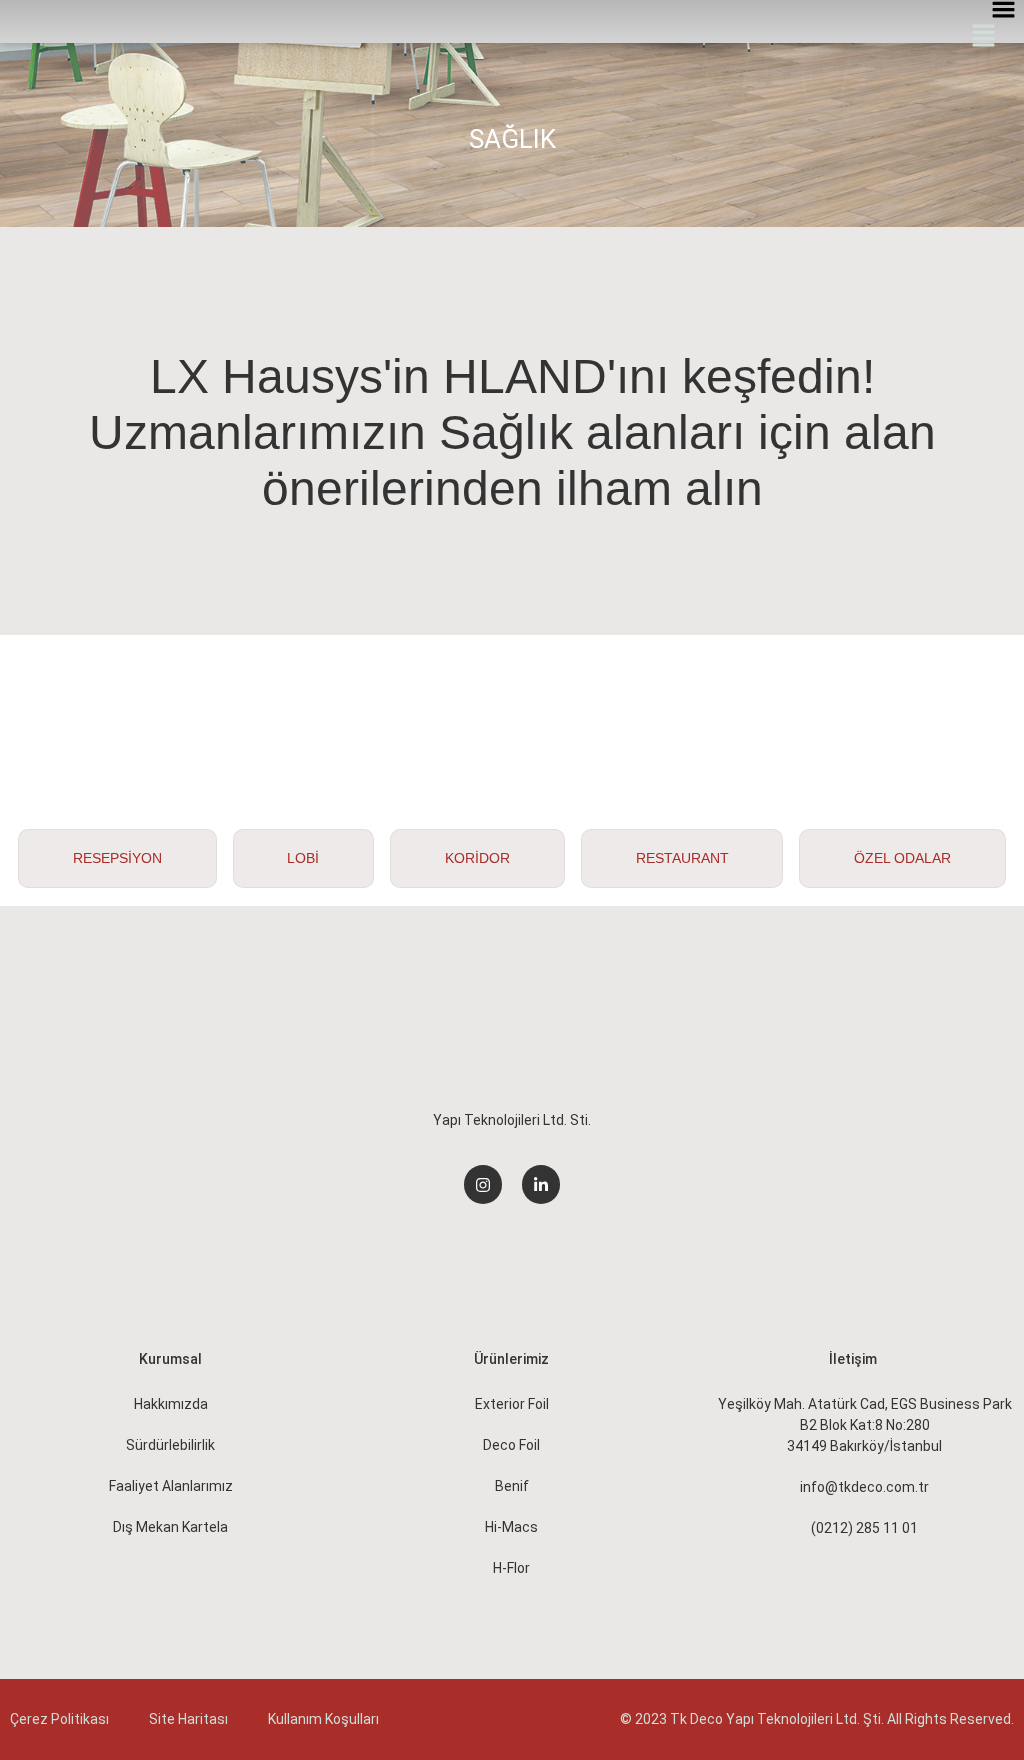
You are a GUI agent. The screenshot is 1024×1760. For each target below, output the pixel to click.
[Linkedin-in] (541, 1184)
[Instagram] (483, 1184)
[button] (984, 37)
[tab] (117, 858)
